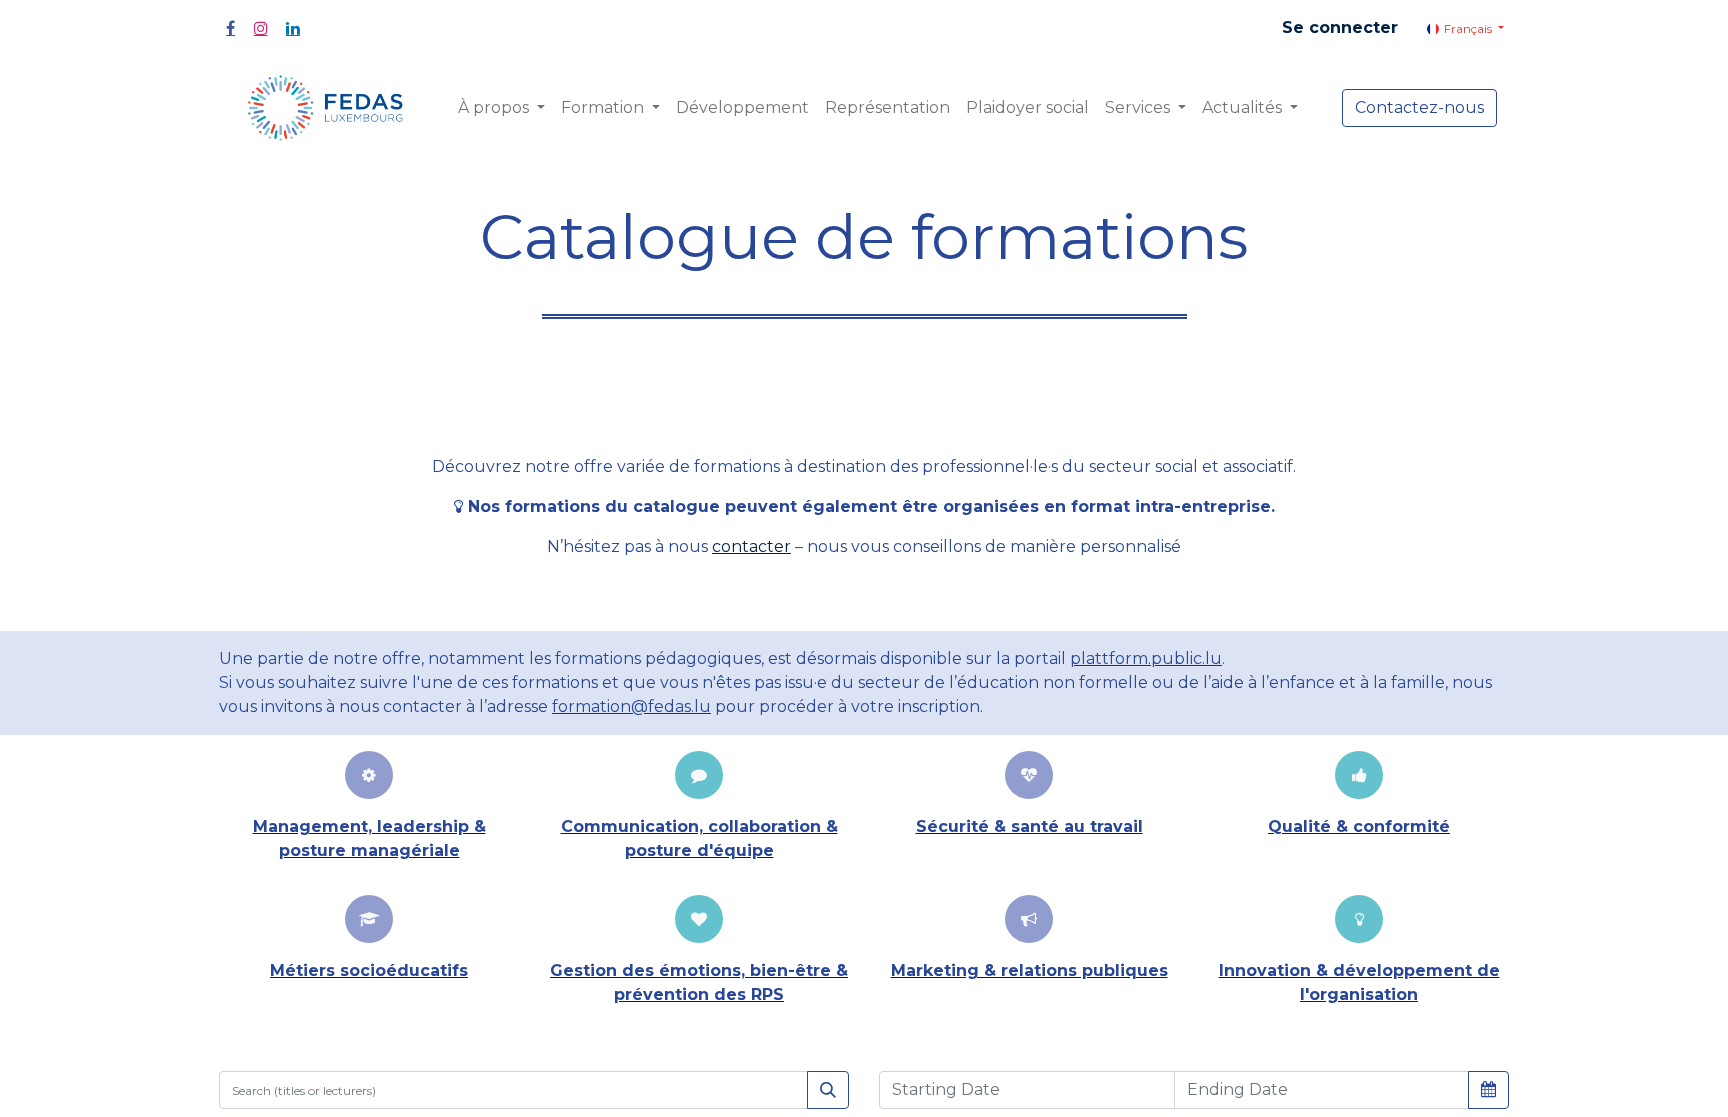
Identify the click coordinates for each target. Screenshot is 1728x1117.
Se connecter (1340, 27)
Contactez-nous (1419, 107)
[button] (1488, 1089)
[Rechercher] (828, 1090)
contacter (751, 546)
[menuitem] (742, 108)
